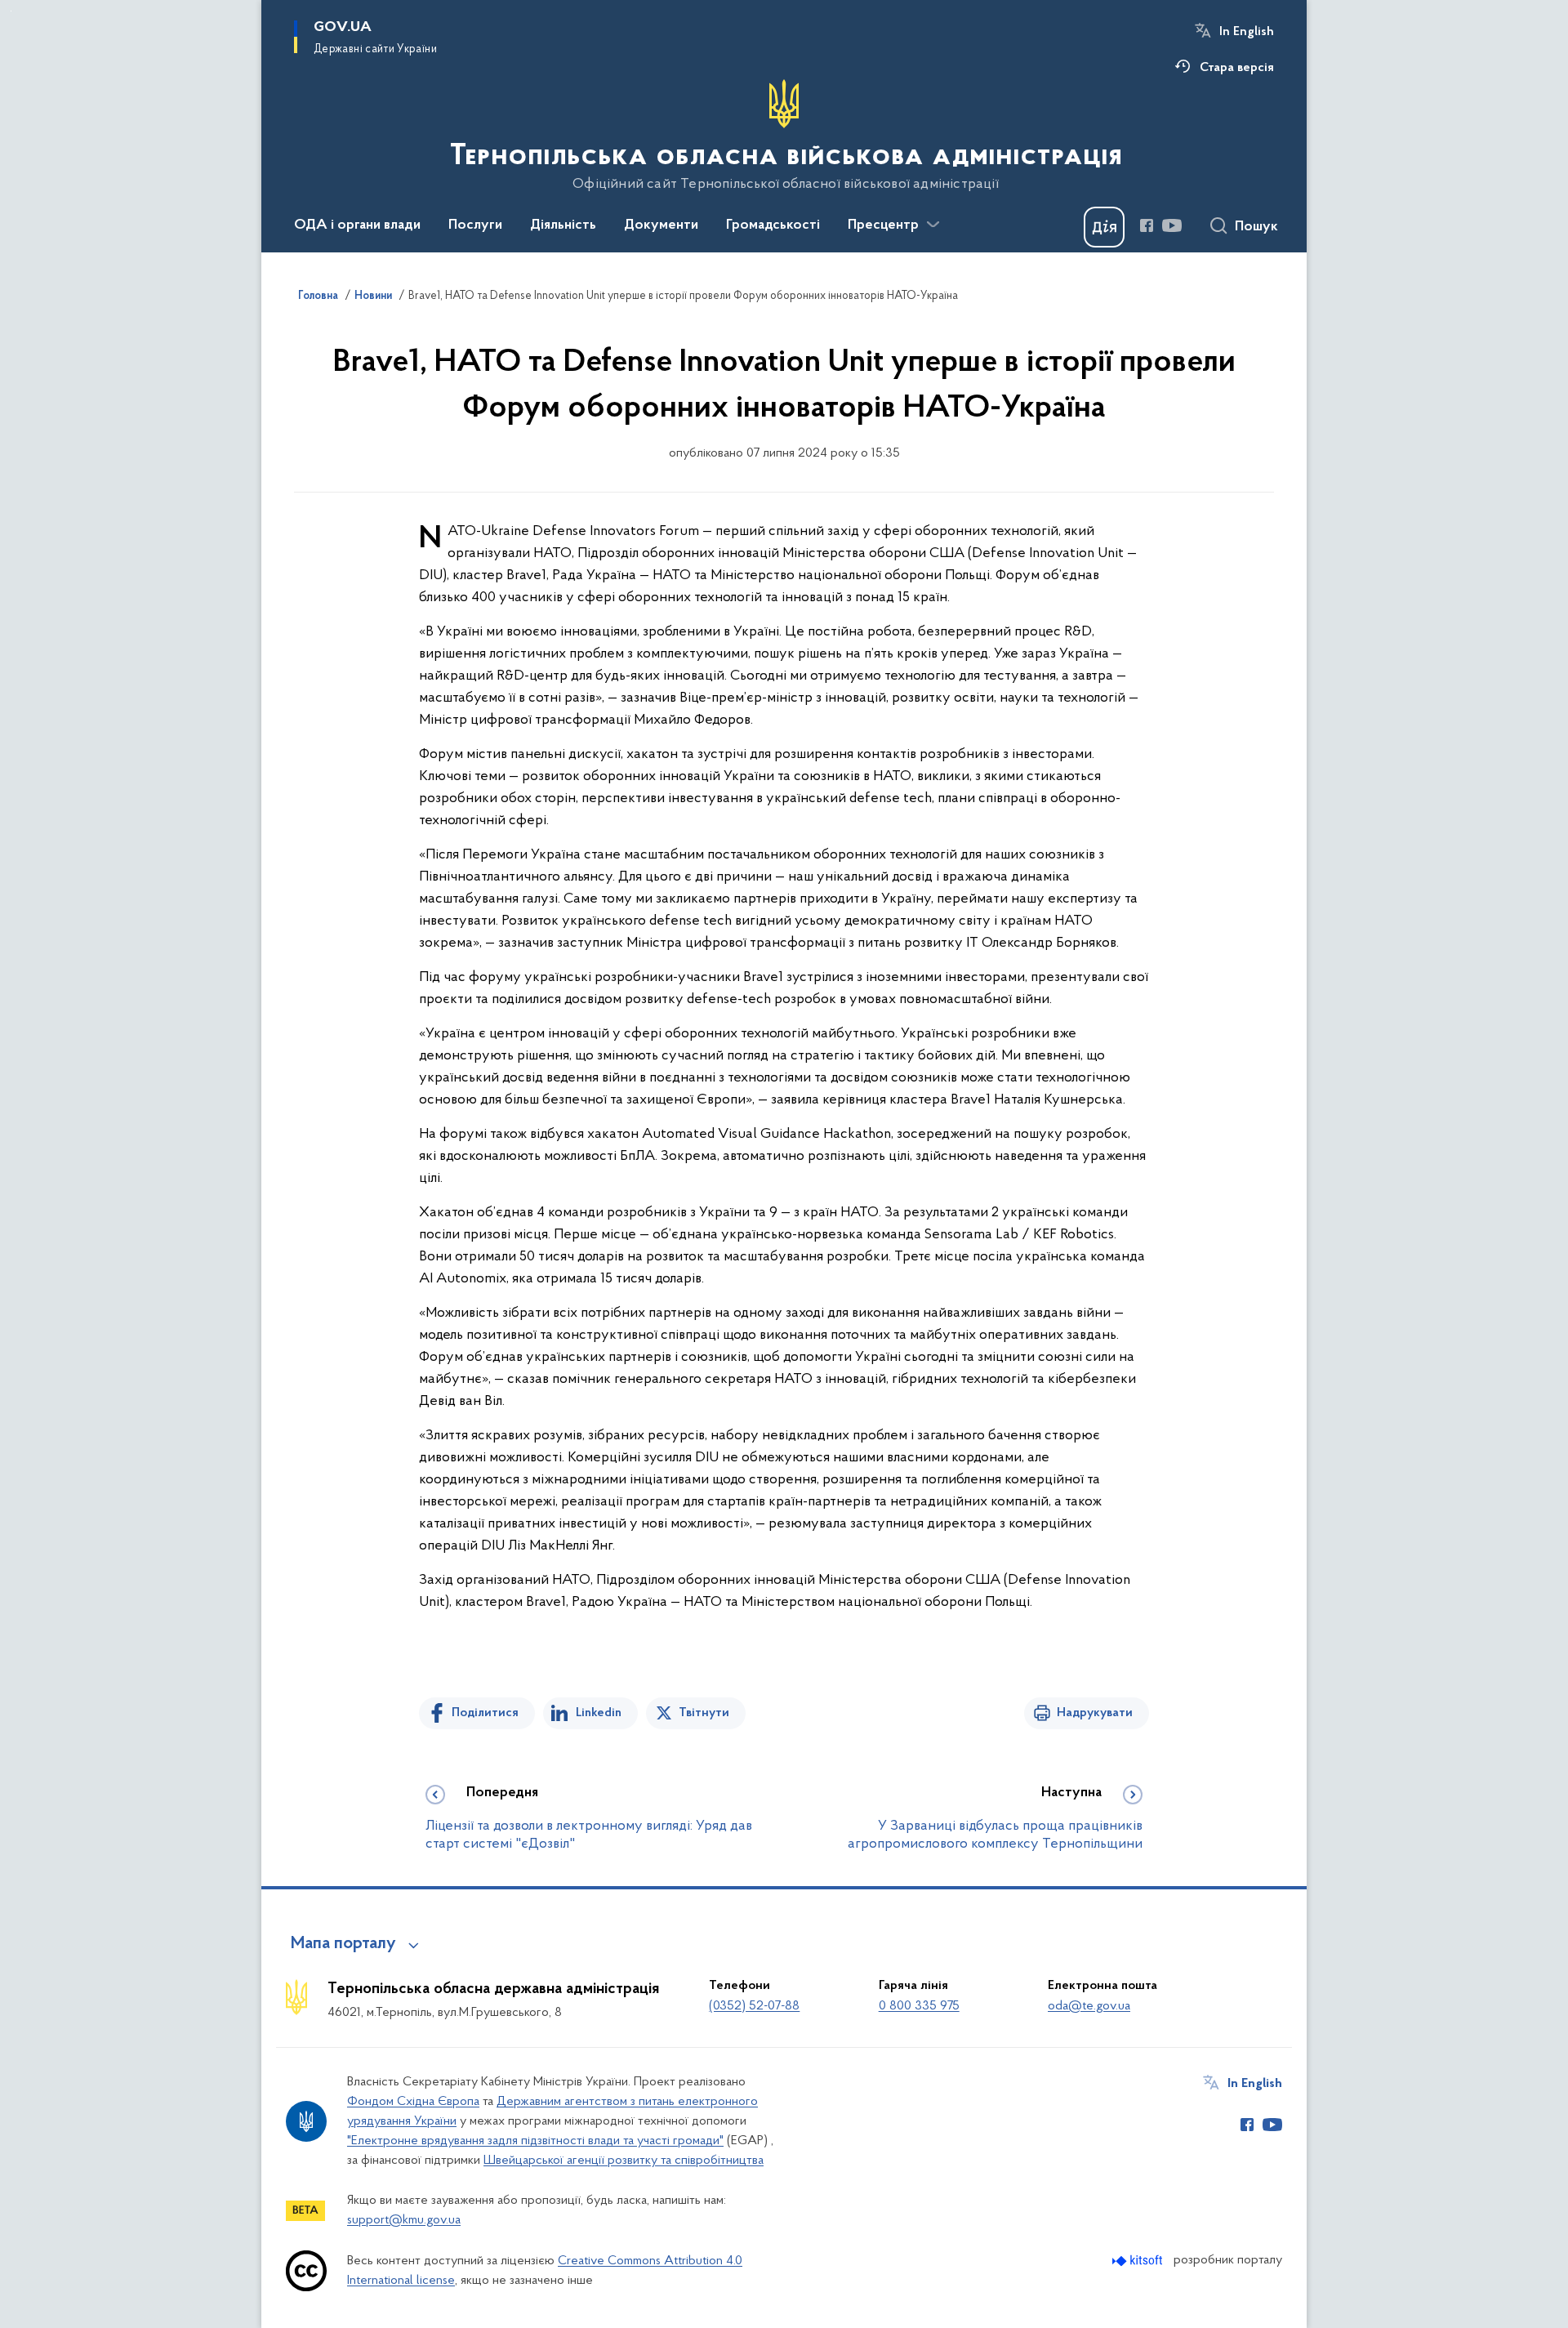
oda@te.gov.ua (1089, 2006)
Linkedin (599, 1713)
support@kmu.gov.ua (404, 2220)
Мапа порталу (343, 1944)
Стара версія (1237, 68)
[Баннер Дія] (1104, 227)
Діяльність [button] (563, 225)
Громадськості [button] (773, 225)
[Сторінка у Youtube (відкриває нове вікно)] (1172, 225)
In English (1247, 32)
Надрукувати (1095, 1713)
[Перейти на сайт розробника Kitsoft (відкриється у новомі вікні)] (1139, 2261)
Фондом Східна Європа (413, 2102)
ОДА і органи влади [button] (357, 225)
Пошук (1256, 227)
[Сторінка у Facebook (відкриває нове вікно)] (1147, 225)
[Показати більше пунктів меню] (933, 225)
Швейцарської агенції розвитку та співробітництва (624, 2161)
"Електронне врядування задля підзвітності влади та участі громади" (535, 2141)
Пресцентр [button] (883, 225)
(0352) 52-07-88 (754, 2006)
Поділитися (485, 1713)
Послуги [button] (475, 225)
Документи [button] (661, 225)
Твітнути (704, 1713)
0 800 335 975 (919, 2006)
